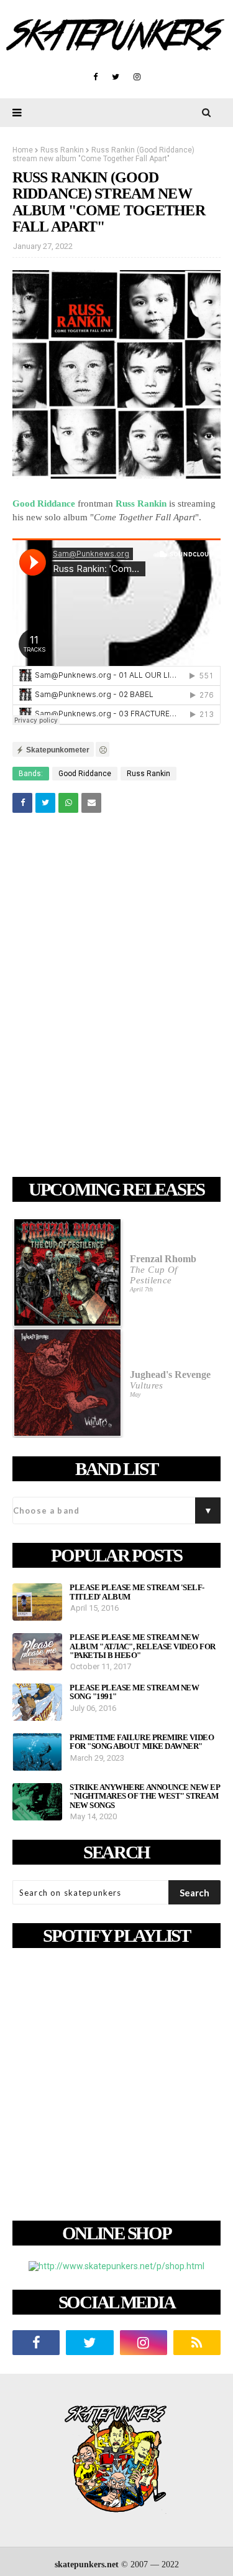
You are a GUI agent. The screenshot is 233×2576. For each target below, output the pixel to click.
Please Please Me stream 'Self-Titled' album (137, 1592)
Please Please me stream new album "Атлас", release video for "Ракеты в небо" (143, 1646)
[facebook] (95, 77)
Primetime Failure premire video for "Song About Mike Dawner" (142, 1742)
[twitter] (116, 77)
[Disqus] (116, 997)
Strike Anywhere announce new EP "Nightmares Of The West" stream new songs (145, 1796)
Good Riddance (44, 503)
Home (23, 150)
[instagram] (137, 77)
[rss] (197, 2343)
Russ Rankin (62, 150)
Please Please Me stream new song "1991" (134, 1692)
